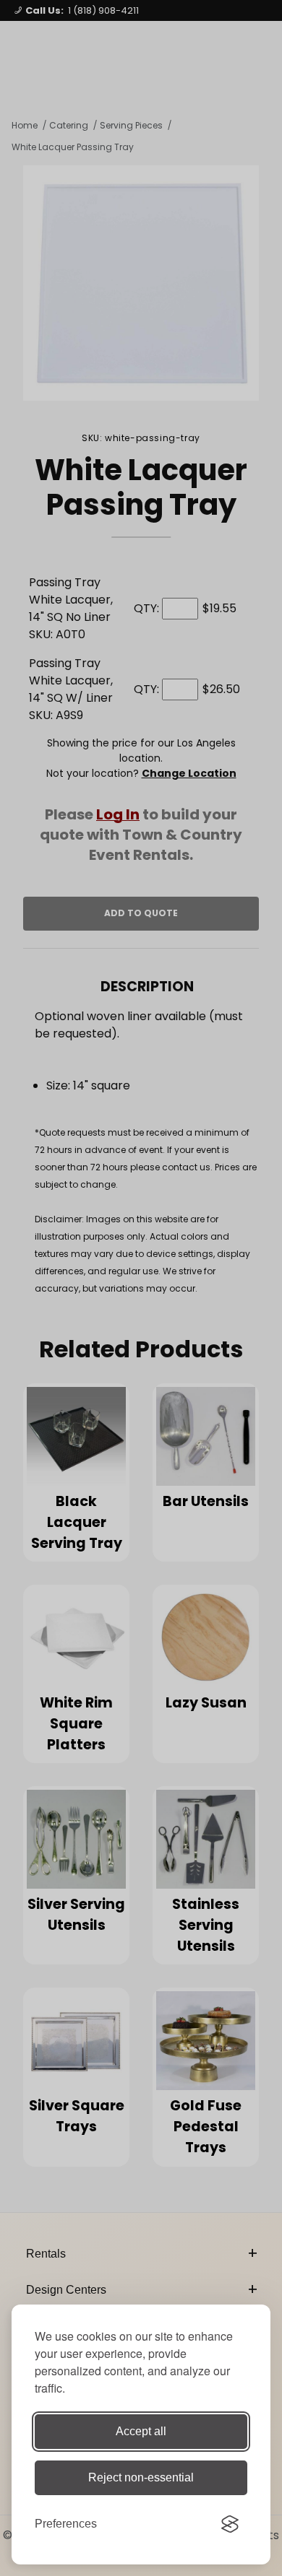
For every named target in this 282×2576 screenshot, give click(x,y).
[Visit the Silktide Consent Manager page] (230, 2524)
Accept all (141, 2431)
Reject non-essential (141, 2477)
